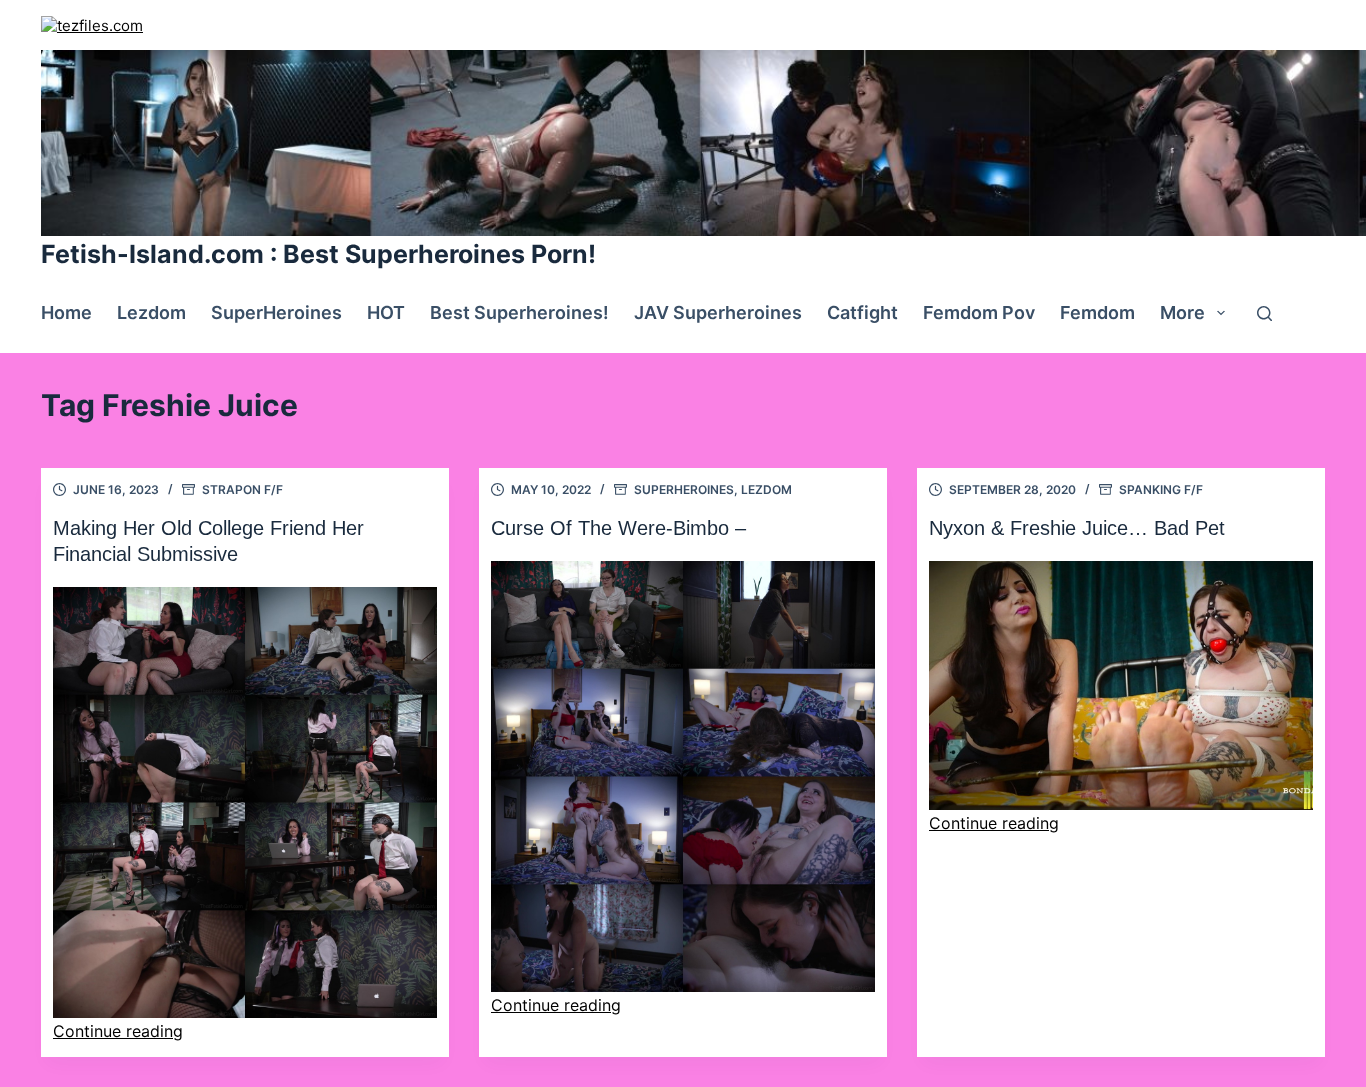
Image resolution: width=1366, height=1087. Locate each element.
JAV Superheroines (718, 312)
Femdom (1097, 312)
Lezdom (151, 312)
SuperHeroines (276, 312)
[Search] (1264, 313)
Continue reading (118, 1031)
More (1182, 312)
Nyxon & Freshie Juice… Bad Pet (1077, 528)
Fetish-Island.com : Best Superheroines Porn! (318, 254)
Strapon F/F (242, 489)
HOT (386, 312)
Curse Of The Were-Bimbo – (618, 528)
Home (66, 312)
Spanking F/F (1161, 489)
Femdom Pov (979, 312)
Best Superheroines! (519, 312)
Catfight (862, 312)
